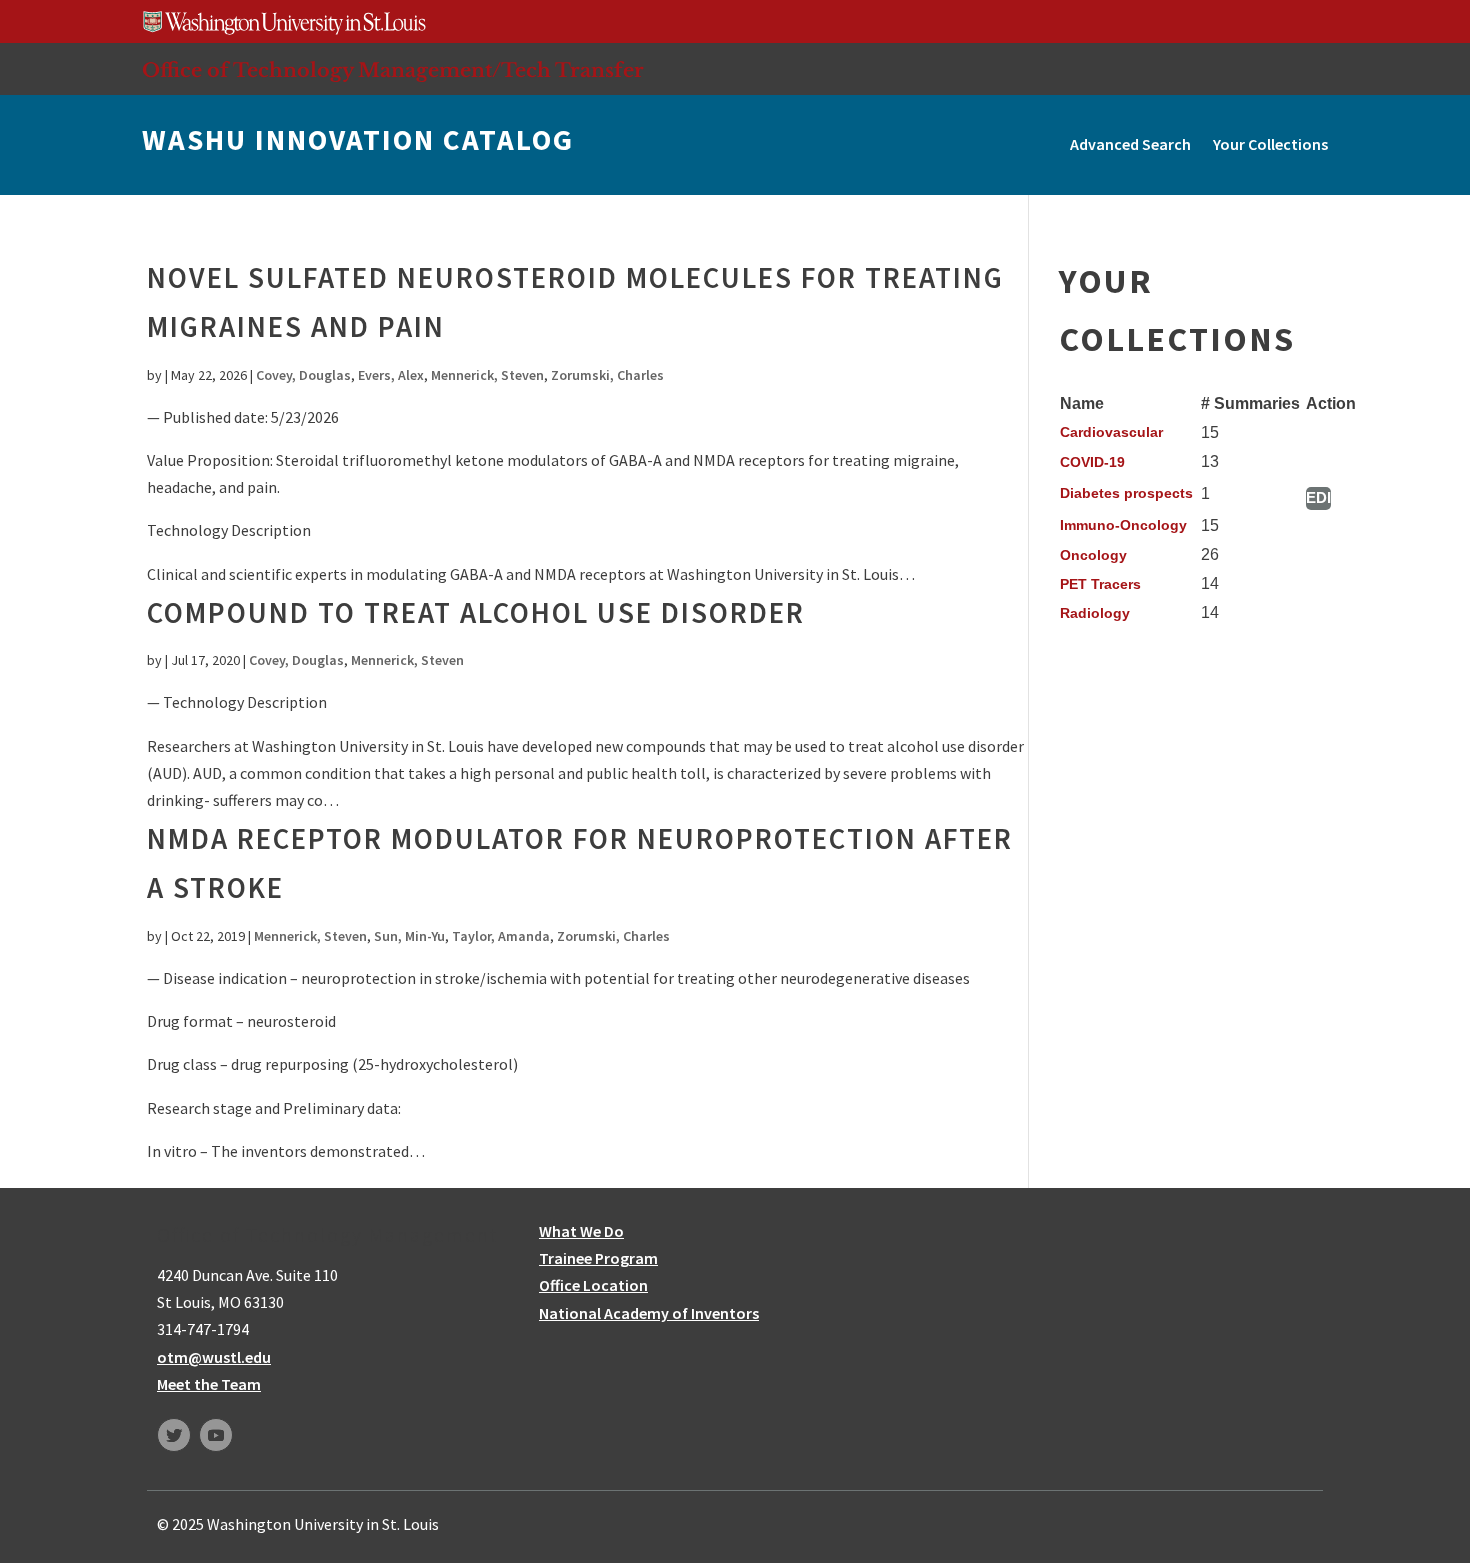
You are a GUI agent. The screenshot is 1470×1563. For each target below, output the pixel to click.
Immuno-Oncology (1123, 525)
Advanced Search (1130, 144)
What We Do (581, 1231)
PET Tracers (1100, 584)
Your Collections (1270, 144)
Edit (1318, 497)
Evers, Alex (391, 375)
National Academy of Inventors (649, 1313)
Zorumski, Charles (607, 375)
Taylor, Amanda (501, 936)
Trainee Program (598, 1258)
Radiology (1095, 613)
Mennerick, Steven (487, 375)
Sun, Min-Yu (409, 936)
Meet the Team (209, 1384)
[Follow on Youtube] (216, 1435)
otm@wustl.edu (214, 1357)
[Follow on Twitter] (174, 1435)
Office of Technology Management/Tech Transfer (393, 70)
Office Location (593, 1285)
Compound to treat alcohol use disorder (476, 612)
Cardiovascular (1111, 432)
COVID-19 (1092, 462)
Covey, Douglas (303, 375)
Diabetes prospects (1126, 493)
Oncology (1093, 555)
